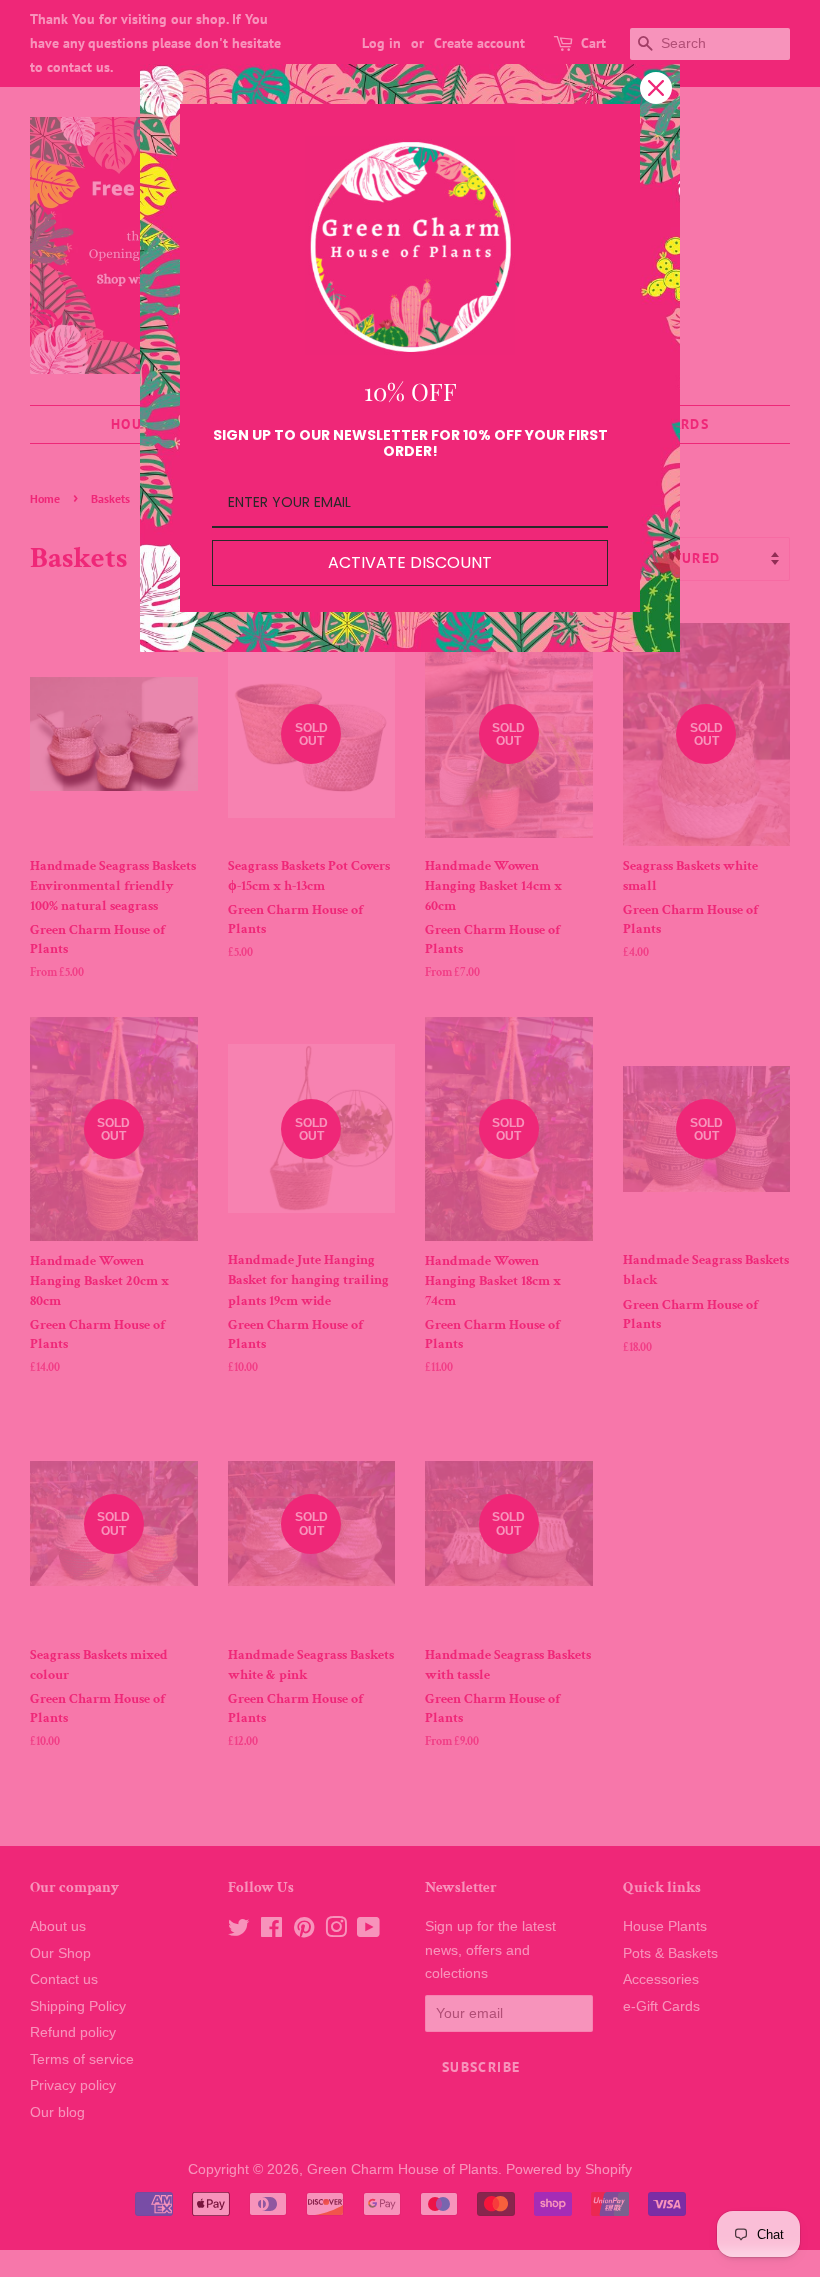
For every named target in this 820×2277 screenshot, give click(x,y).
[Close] (656, 88)
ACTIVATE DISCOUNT (410, 562)
